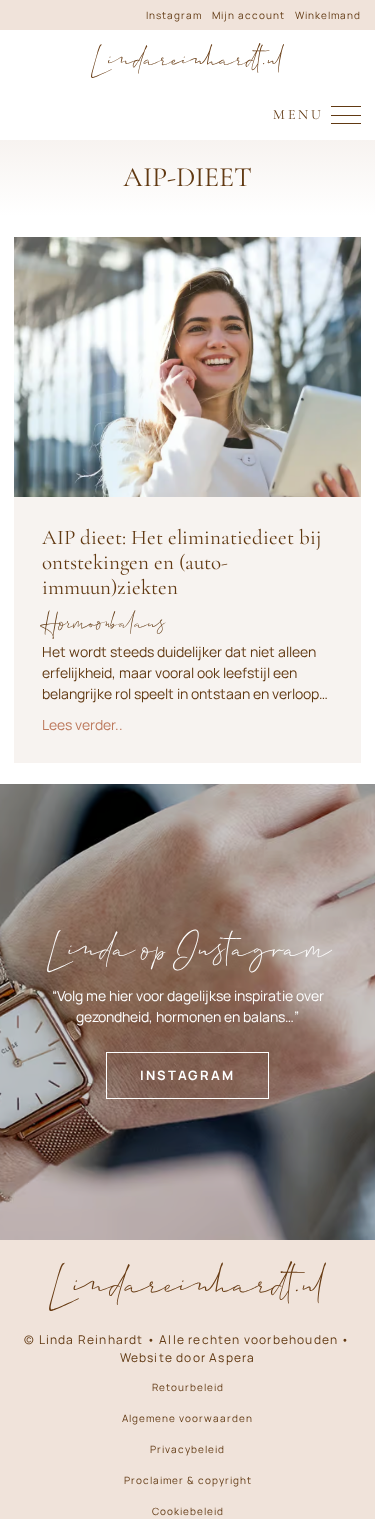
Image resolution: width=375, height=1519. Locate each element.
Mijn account (248, 15)
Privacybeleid (187, 1449)
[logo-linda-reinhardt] (188, 60)
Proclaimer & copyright (188, 1480)
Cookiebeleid (188, 1511)
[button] (317, 115)
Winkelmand (328, 15)
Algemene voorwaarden (187, 1418)
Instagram (174, 15)
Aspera (232, 1357)
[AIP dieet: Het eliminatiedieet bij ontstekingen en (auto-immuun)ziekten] (187, 500)
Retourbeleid (188, 1387)
